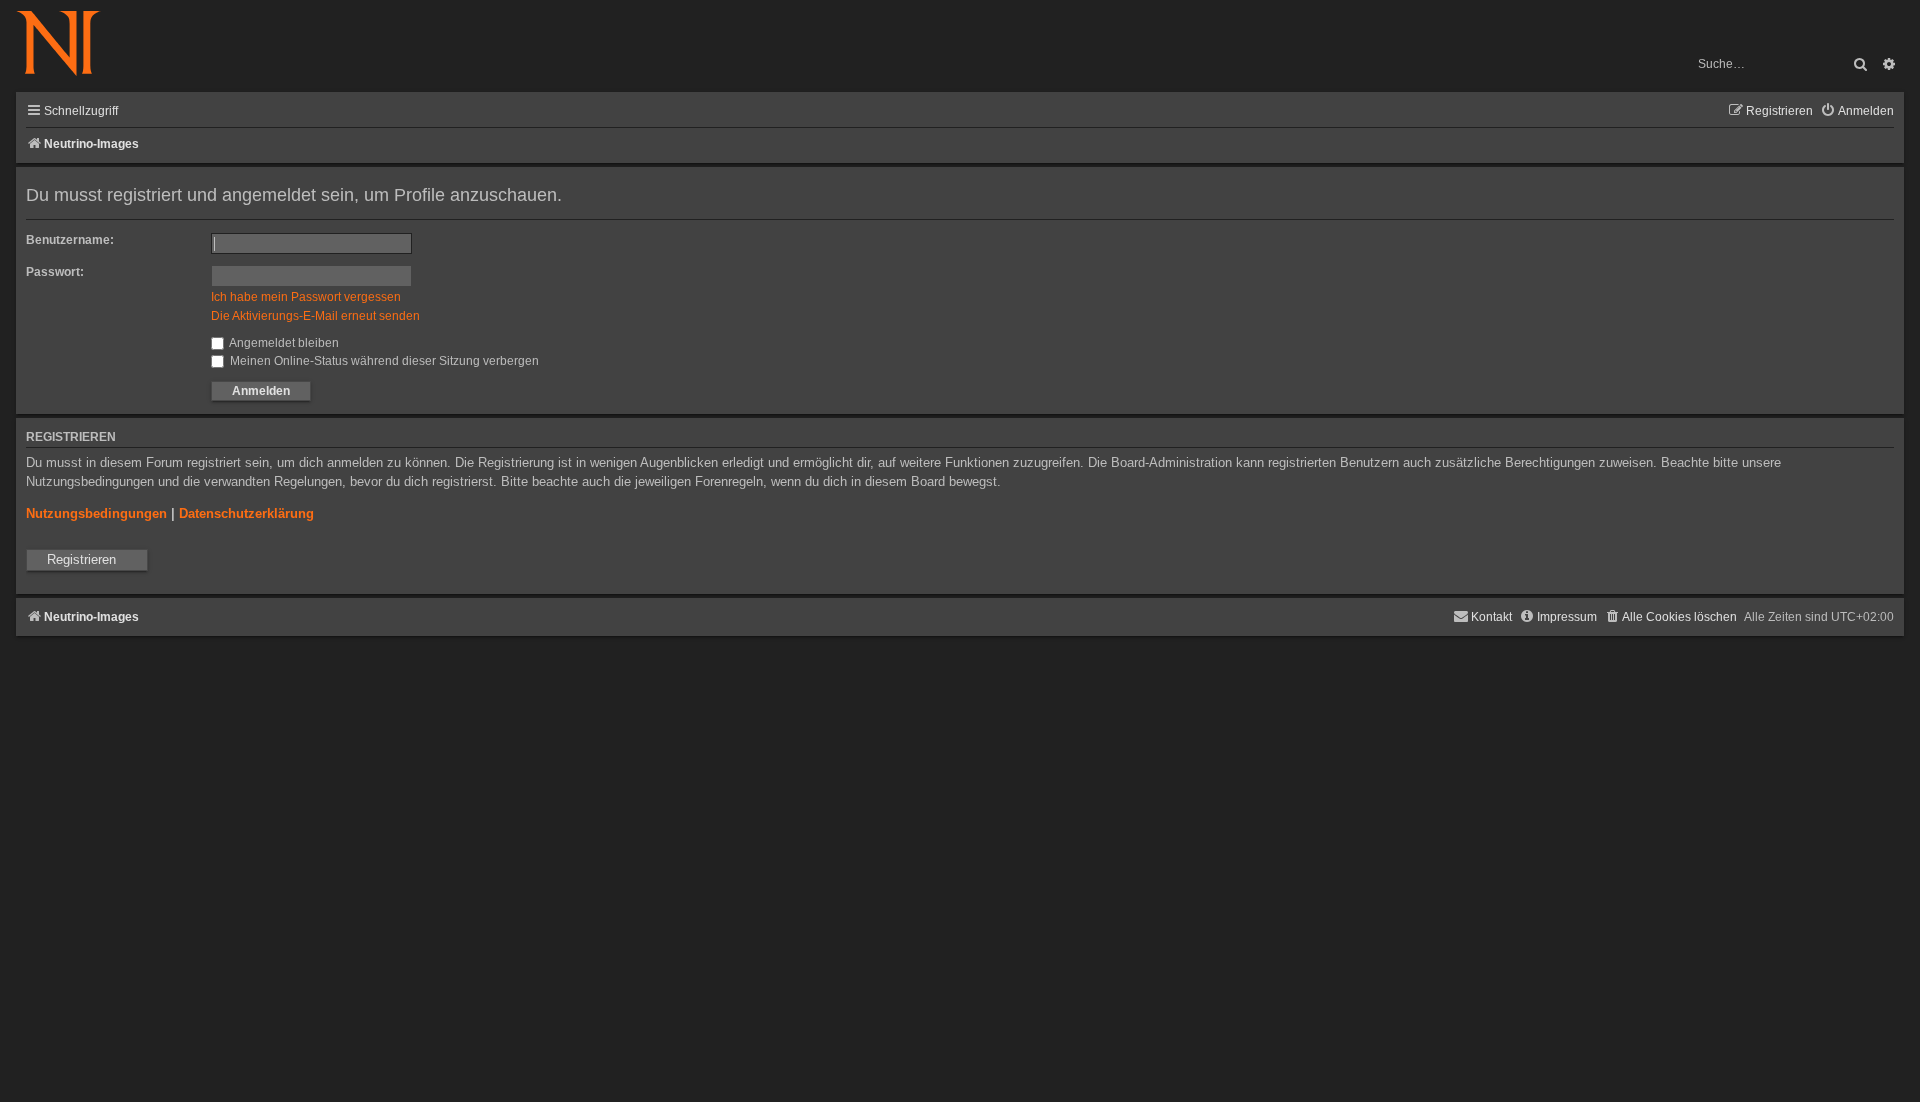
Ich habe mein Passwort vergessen (306, 297)
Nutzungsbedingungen (96, 513)
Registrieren (81, 559)
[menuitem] (1857, 111)
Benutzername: (70, 240)
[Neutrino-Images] (68, 44)
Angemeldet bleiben (283, 343)
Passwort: (55, 272)
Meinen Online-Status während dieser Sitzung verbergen (383, 361)
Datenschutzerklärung (246, 513)
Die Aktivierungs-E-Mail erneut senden (315, 316)
